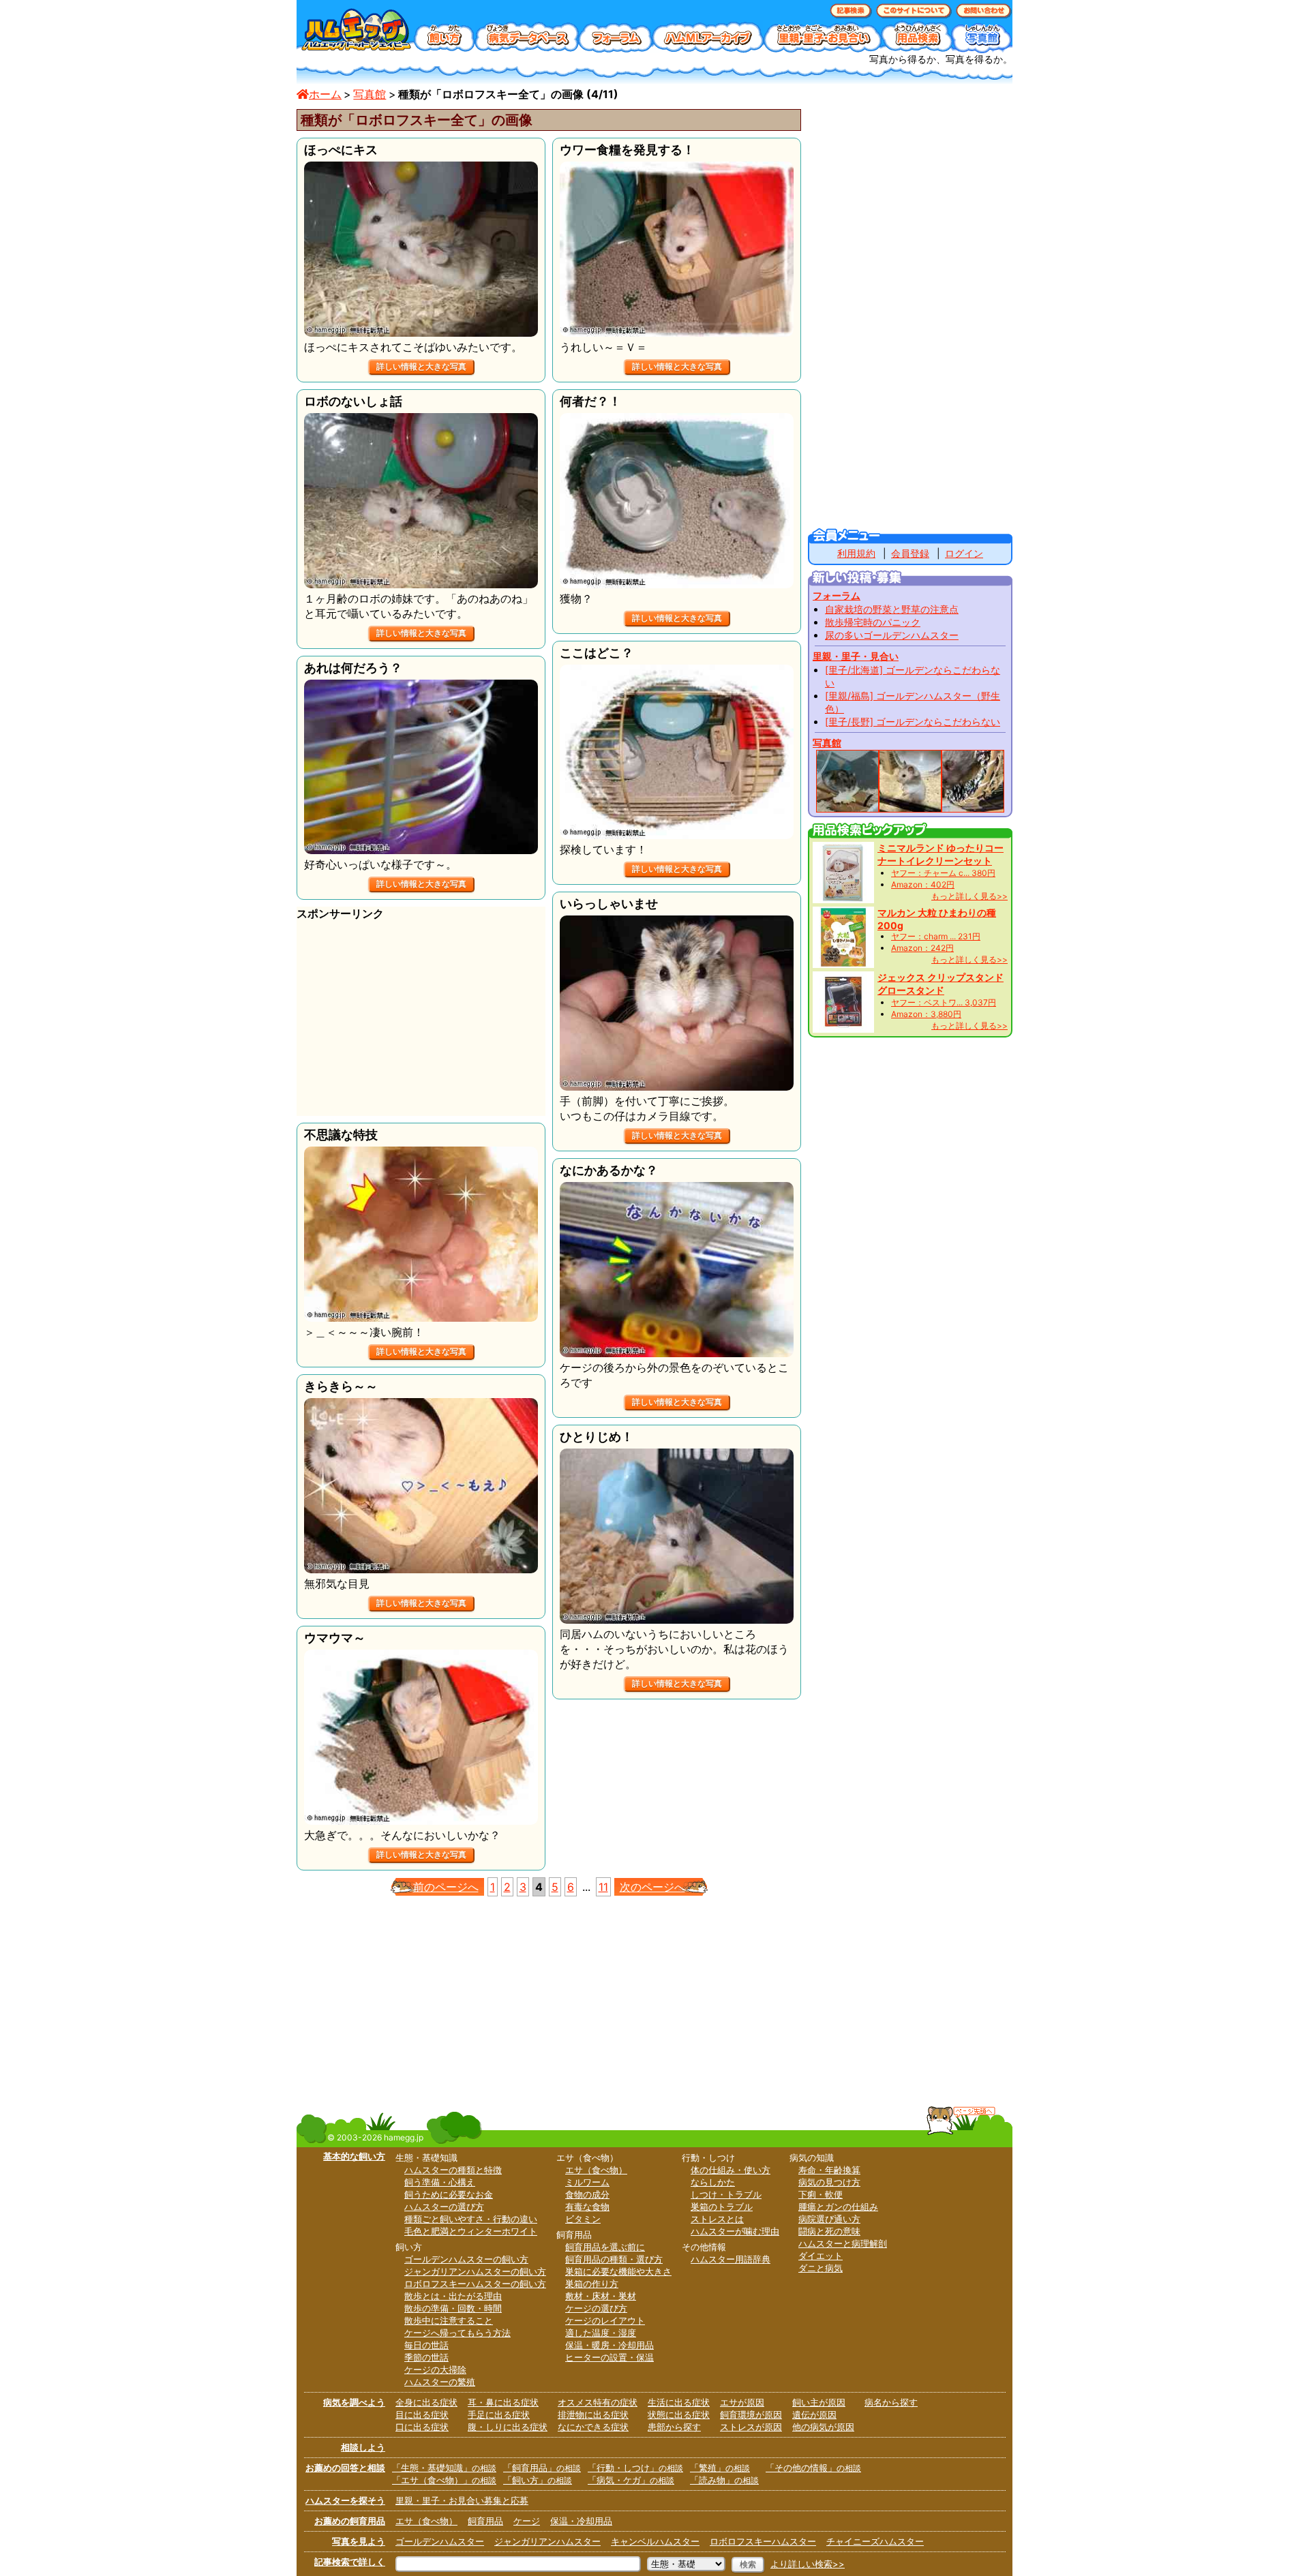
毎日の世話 (426, 2345)
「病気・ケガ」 (631, 2480)
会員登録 (910, 553)
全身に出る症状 (426, 2402)
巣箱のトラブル (722, 2207)
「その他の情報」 (813, 2468)
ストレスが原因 (751, 2427)
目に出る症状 (422, 2414)
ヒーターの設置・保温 (610, 2357)
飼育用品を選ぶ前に (605, 2247)
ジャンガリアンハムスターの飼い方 (475, 2271)
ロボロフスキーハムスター (763, 2541)
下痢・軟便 (821, 2194)
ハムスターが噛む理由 (735, 2231)
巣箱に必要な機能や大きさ (618, 2271)
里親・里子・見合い (856, 656)
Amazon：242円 (922, 948)
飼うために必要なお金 (449, 2194)
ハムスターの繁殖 (440, 2382)
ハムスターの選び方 (444, 2207)
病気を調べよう (354, 2402)
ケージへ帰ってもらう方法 (457, 2333)
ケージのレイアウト (605, 2320)
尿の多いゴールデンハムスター (892, 635)
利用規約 (856, 553)
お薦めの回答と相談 (345, 2468)
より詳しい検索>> (808, 2564)
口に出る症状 (422, 2427)
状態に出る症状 (679, 2414)
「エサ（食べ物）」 (444, 2480)
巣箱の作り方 (592, 2284)
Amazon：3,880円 (926, 1014)
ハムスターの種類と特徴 (453, 2170)
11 (603, 1887)
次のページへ (652, 1887)
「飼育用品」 (542, 2468)
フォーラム (837, 595)
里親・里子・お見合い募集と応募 (462, 2500)
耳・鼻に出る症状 (503, 2402)
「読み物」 (724, 2480)
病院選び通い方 (829, 2219)
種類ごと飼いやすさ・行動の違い (471, 2219)
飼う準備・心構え (440, 2182)
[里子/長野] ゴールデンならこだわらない (913, 722)
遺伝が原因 (814, 2414)
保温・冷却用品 (581, 2521)
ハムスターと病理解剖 (843, 2243)
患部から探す (674, 2427)
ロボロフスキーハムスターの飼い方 (475, 2284)
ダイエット (821, 2256)
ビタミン (583, 2219)
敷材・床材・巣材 (601, 2296)
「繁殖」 (720, 2468)
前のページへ (446, 1887)
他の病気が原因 (823, 2427)
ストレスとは (717, 2219)
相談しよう (363, 2447)
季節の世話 (426, 2357)
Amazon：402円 (923, 884)
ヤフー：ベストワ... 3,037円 (944, 1002)
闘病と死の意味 (829, 2231)
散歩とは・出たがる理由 (453, 2296)
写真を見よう (359, 2541)
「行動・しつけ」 (635, 2468)
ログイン (964, 553)
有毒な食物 (587, 2207)
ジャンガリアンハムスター (547, 2541)
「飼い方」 (538, 2480)
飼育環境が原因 (751, 2414)
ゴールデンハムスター (440, 2541)
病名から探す (891, 2402)
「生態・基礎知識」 (444, 2468)
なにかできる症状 (593, 2427)
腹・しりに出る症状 (508, 2427)
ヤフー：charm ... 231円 (936, 936)
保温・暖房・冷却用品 (610, 2345)
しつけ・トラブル (726, 2194)
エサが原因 (742, 2402)
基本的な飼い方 (354, 2156)
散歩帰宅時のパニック (873, 622)
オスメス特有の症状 (598, 2402)
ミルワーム (587, 2182)
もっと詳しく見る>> (969, 896)
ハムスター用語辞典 (731, 2259)
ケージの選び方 (596, 2308)
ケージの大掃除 (435, 2369)
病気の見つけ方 (829, 2182)
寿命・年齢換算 (829, 2170)
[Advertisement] (421, 1020)
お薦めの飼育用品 (350, 2521)
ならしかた (713, 2182)
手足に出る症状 (499, 2414)
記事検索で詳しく (350, 2562)
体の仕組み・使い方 (731, 2170)
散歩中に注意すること (449, 2320)
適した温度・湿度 (601, 2333)
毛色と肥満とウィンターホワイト (471, 2231)
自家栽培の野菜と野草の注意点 (892, 609)
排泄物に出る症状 (593, 2414)
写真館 (370, 94)
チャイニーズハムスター (875, 2541)
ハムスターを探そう (345, 2500)
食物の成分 (587, 2194)
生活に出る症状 (679, 2402)
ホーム (325, 94)
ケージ (527, 2521)
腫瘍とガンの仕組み (838, 2207)
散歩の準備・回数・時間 (453, 2308)
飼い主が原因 (819, 2402)
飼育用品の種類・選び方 (614, 2259)
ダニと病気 (821, 2268)
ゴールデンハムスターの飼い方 (466, 2259)
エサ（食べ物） (596, 2170)
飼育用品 (485, 2521)
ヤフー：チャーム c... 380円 (943, 873)
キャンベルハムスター (655, 2541)
